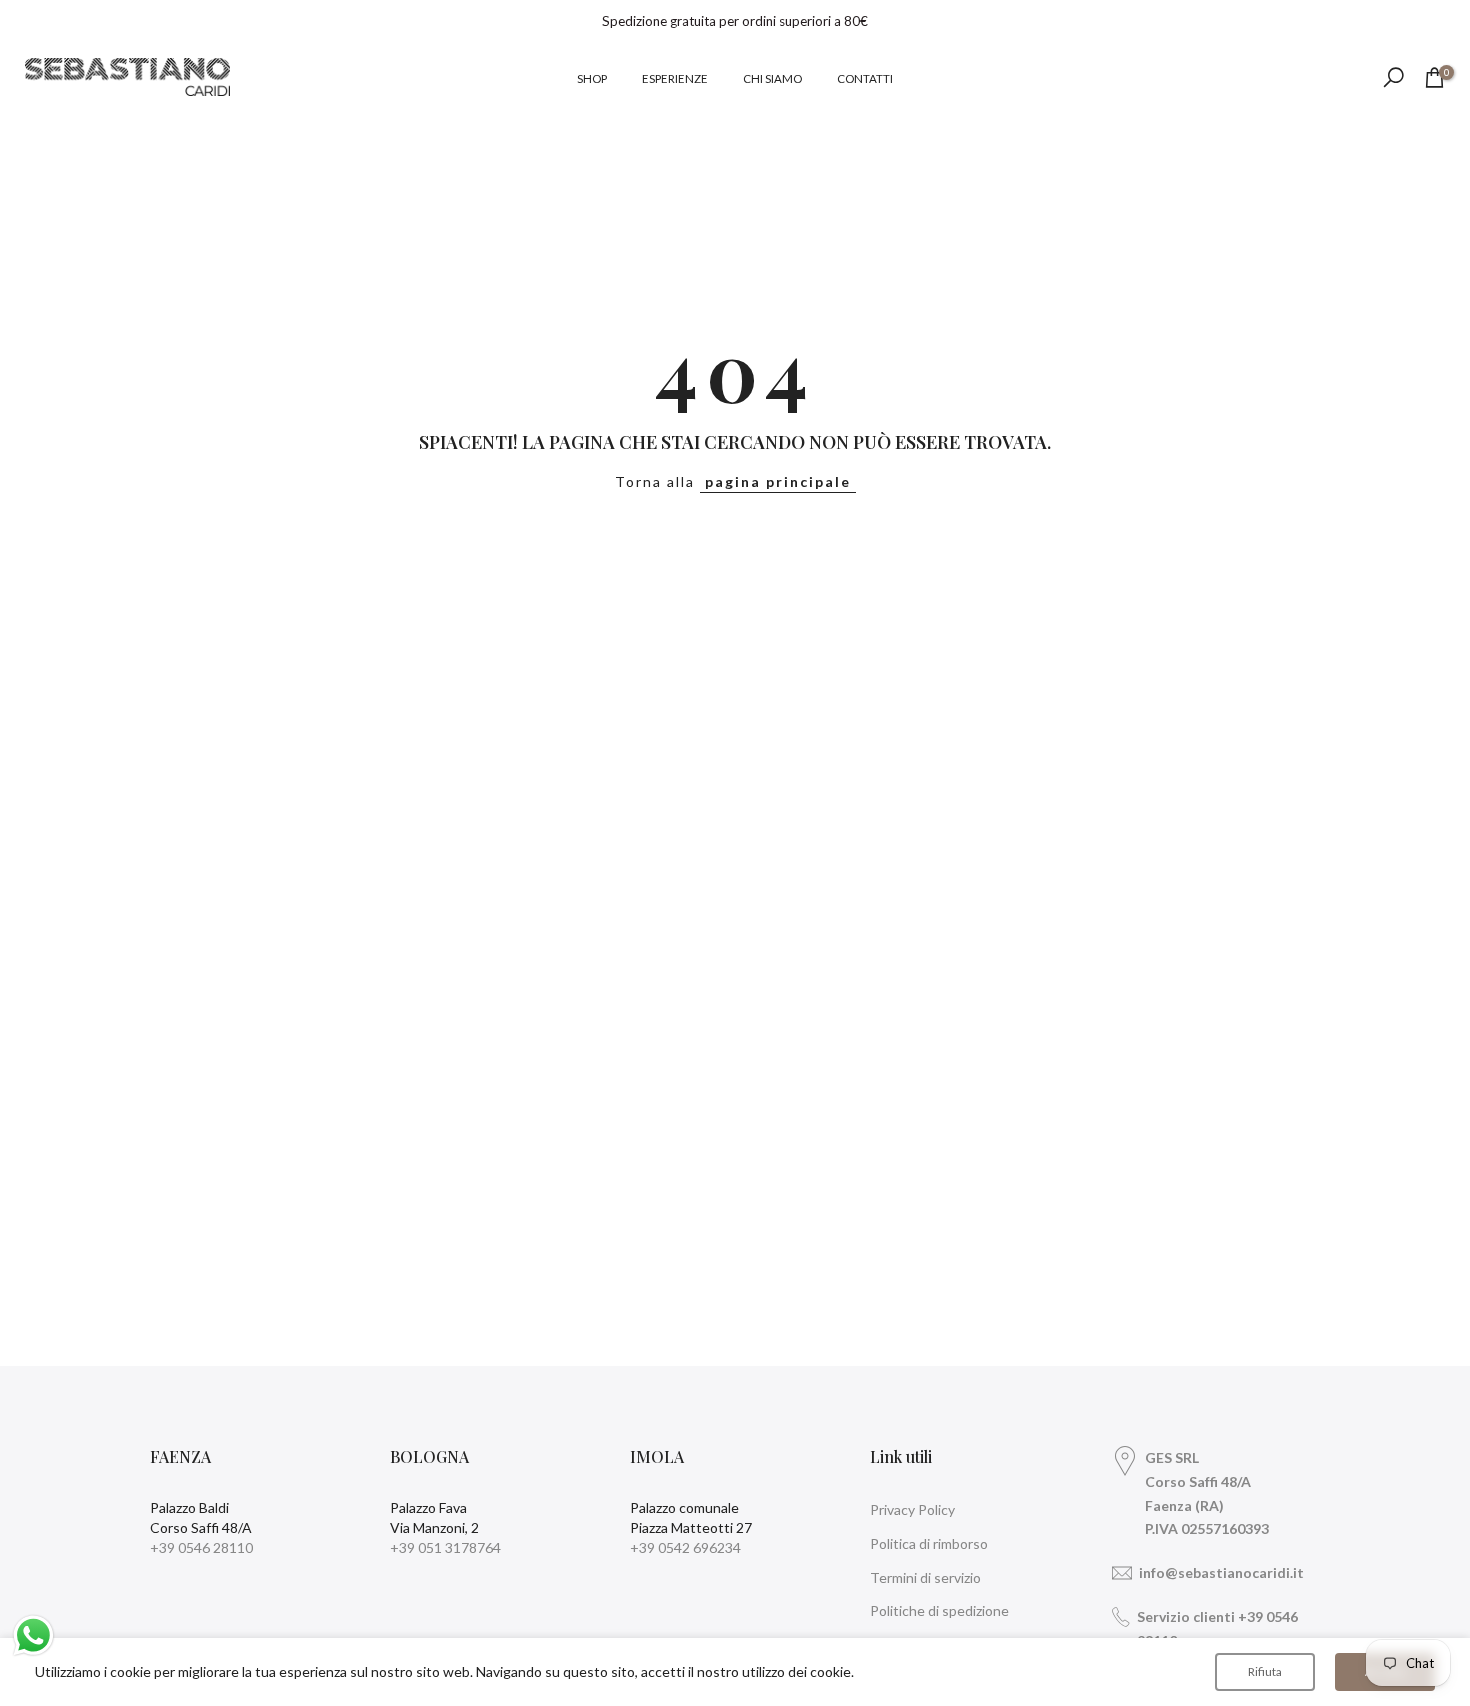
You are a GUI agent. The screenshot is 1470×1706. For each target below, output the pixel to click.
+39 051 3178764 (445, 1547)
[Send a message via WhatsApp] (33, 1635)
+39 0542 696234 (685, 1547)
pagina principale (778, 481)
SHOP (592, 78)
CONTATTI (865, 78)
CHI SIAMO (772, 78)
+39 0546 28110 (201, 1547)
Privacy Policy (912, 1509)
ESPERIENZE (675, 78)
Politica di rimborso (929, 1543)
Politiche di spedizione (939, 1610)
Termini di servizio (925, 1577)
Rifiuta (1265, 1671)
